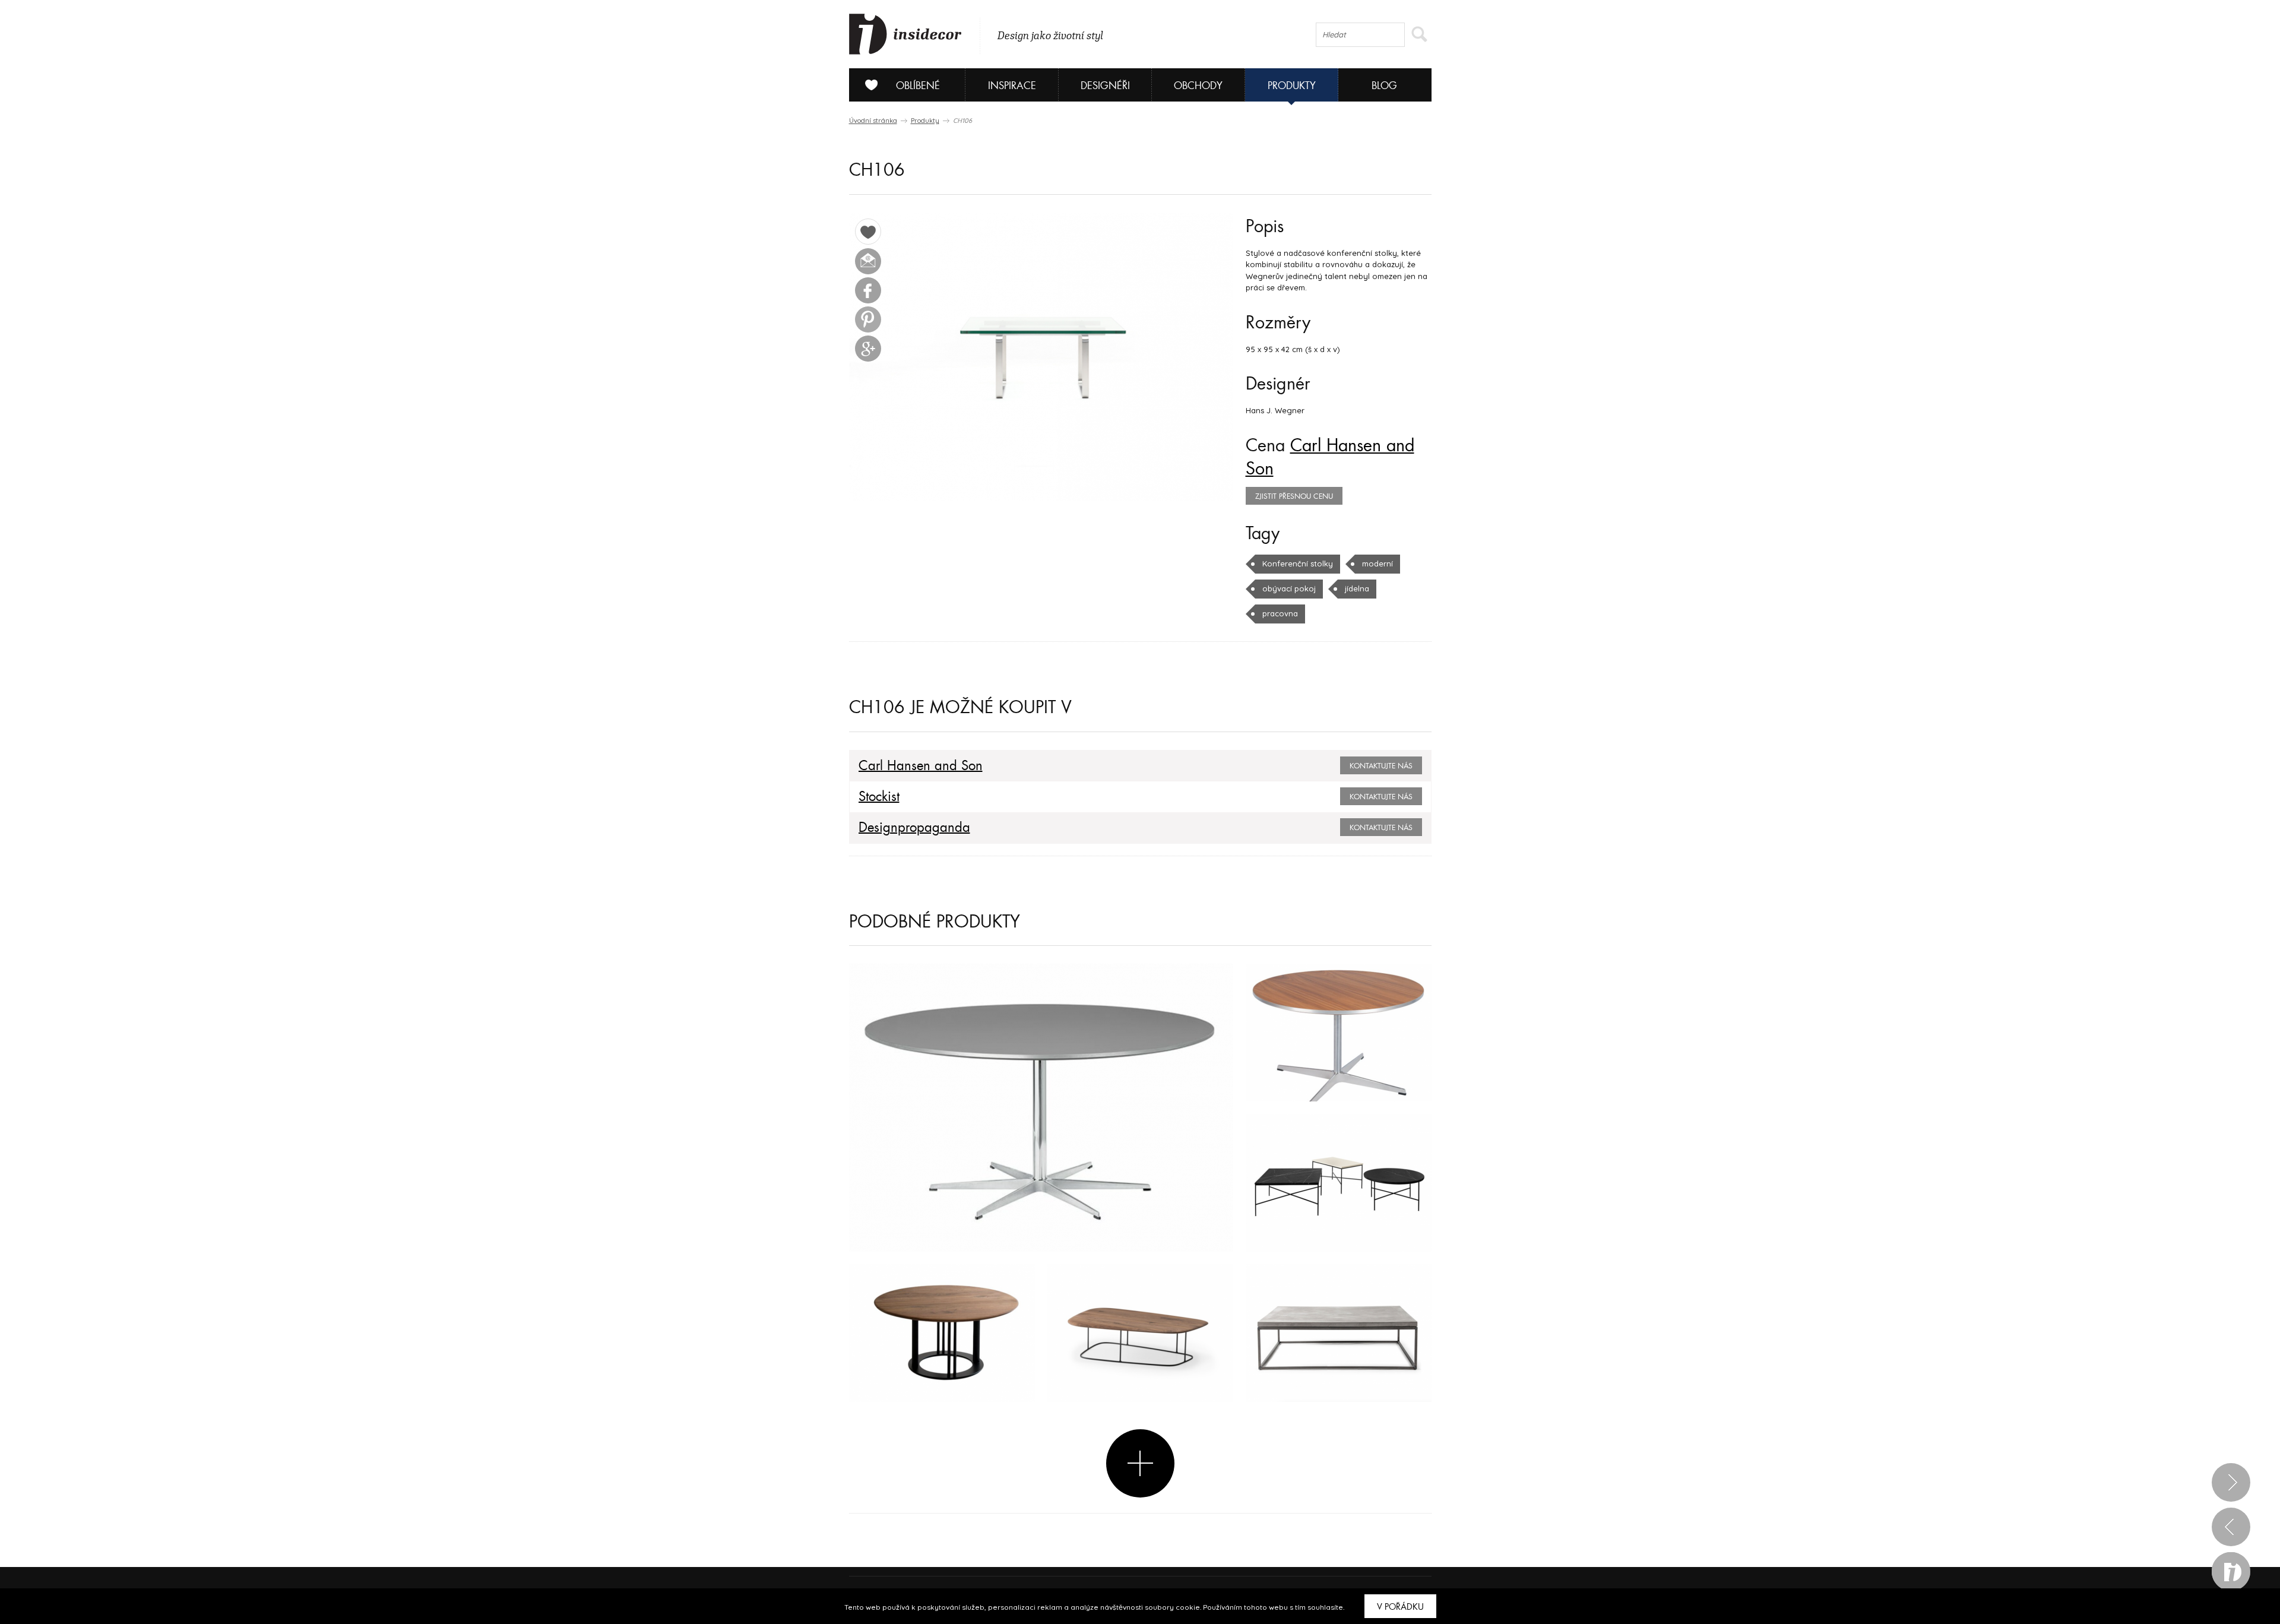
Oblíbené (918, 86)
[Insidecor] (905, 34)
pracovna (1280, 613)
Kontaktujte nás (1381, 766)
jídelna (1357, 588)
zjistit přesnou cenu (1294, 496)
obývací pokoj (1289, 588)
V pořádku (1400, 1607)
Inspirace (1012, 86)
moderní (1377, 564)
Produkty (1292, 86)
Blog (1384, 86)
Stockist (879, 797)
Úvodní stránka (873, 121)
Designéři (1105, 86)
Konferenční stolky (1298, 564)
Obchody (1198, 86)
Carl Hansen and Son (921, 766)
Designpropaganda (914, 828)
